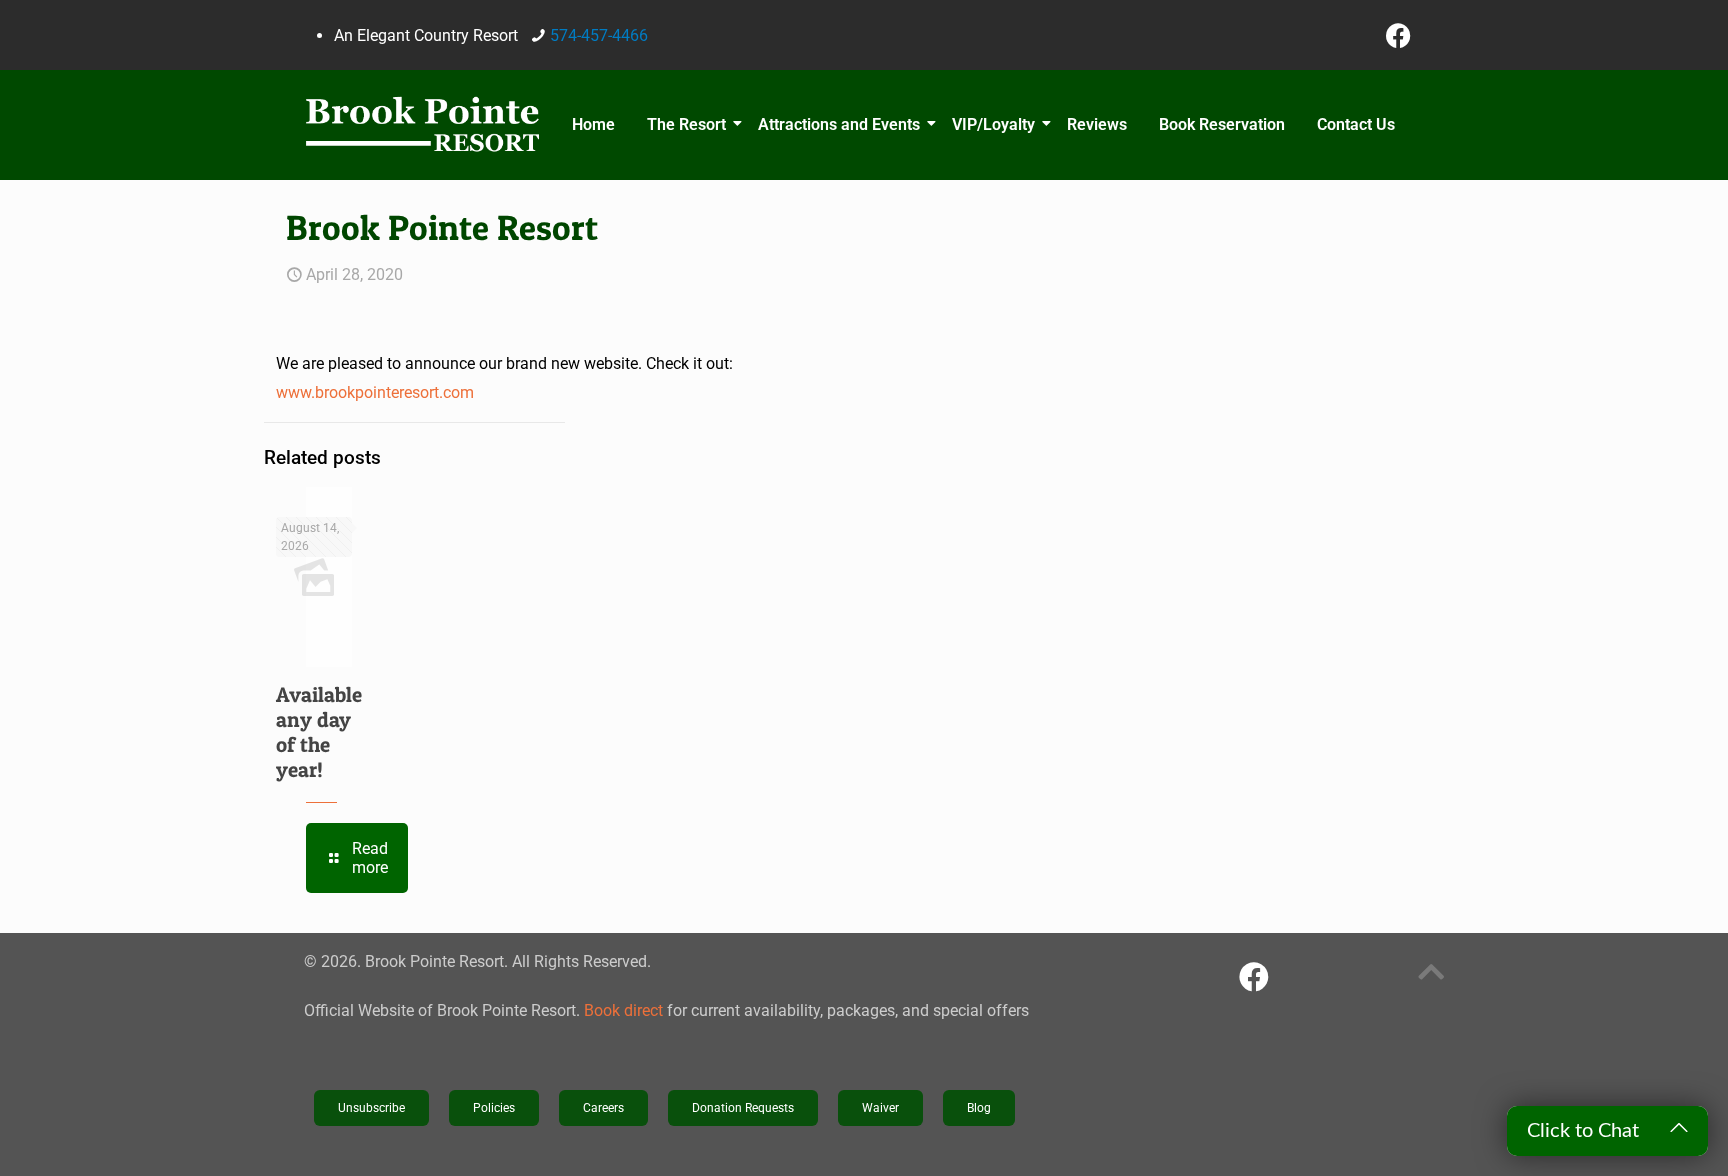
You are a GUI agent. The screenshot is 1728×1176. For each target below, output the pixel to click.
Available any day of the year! (319, 732)
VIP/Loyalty (993, 124)
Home (593, 124)
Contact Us (1356, 124)
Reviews (1097, 124)
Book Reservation (1222, 124)
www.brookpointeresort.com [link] (375, 392)
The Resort (686, 124)
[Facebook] (1399, 35)
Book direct (623, 1010)
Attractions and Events (839, 124)
